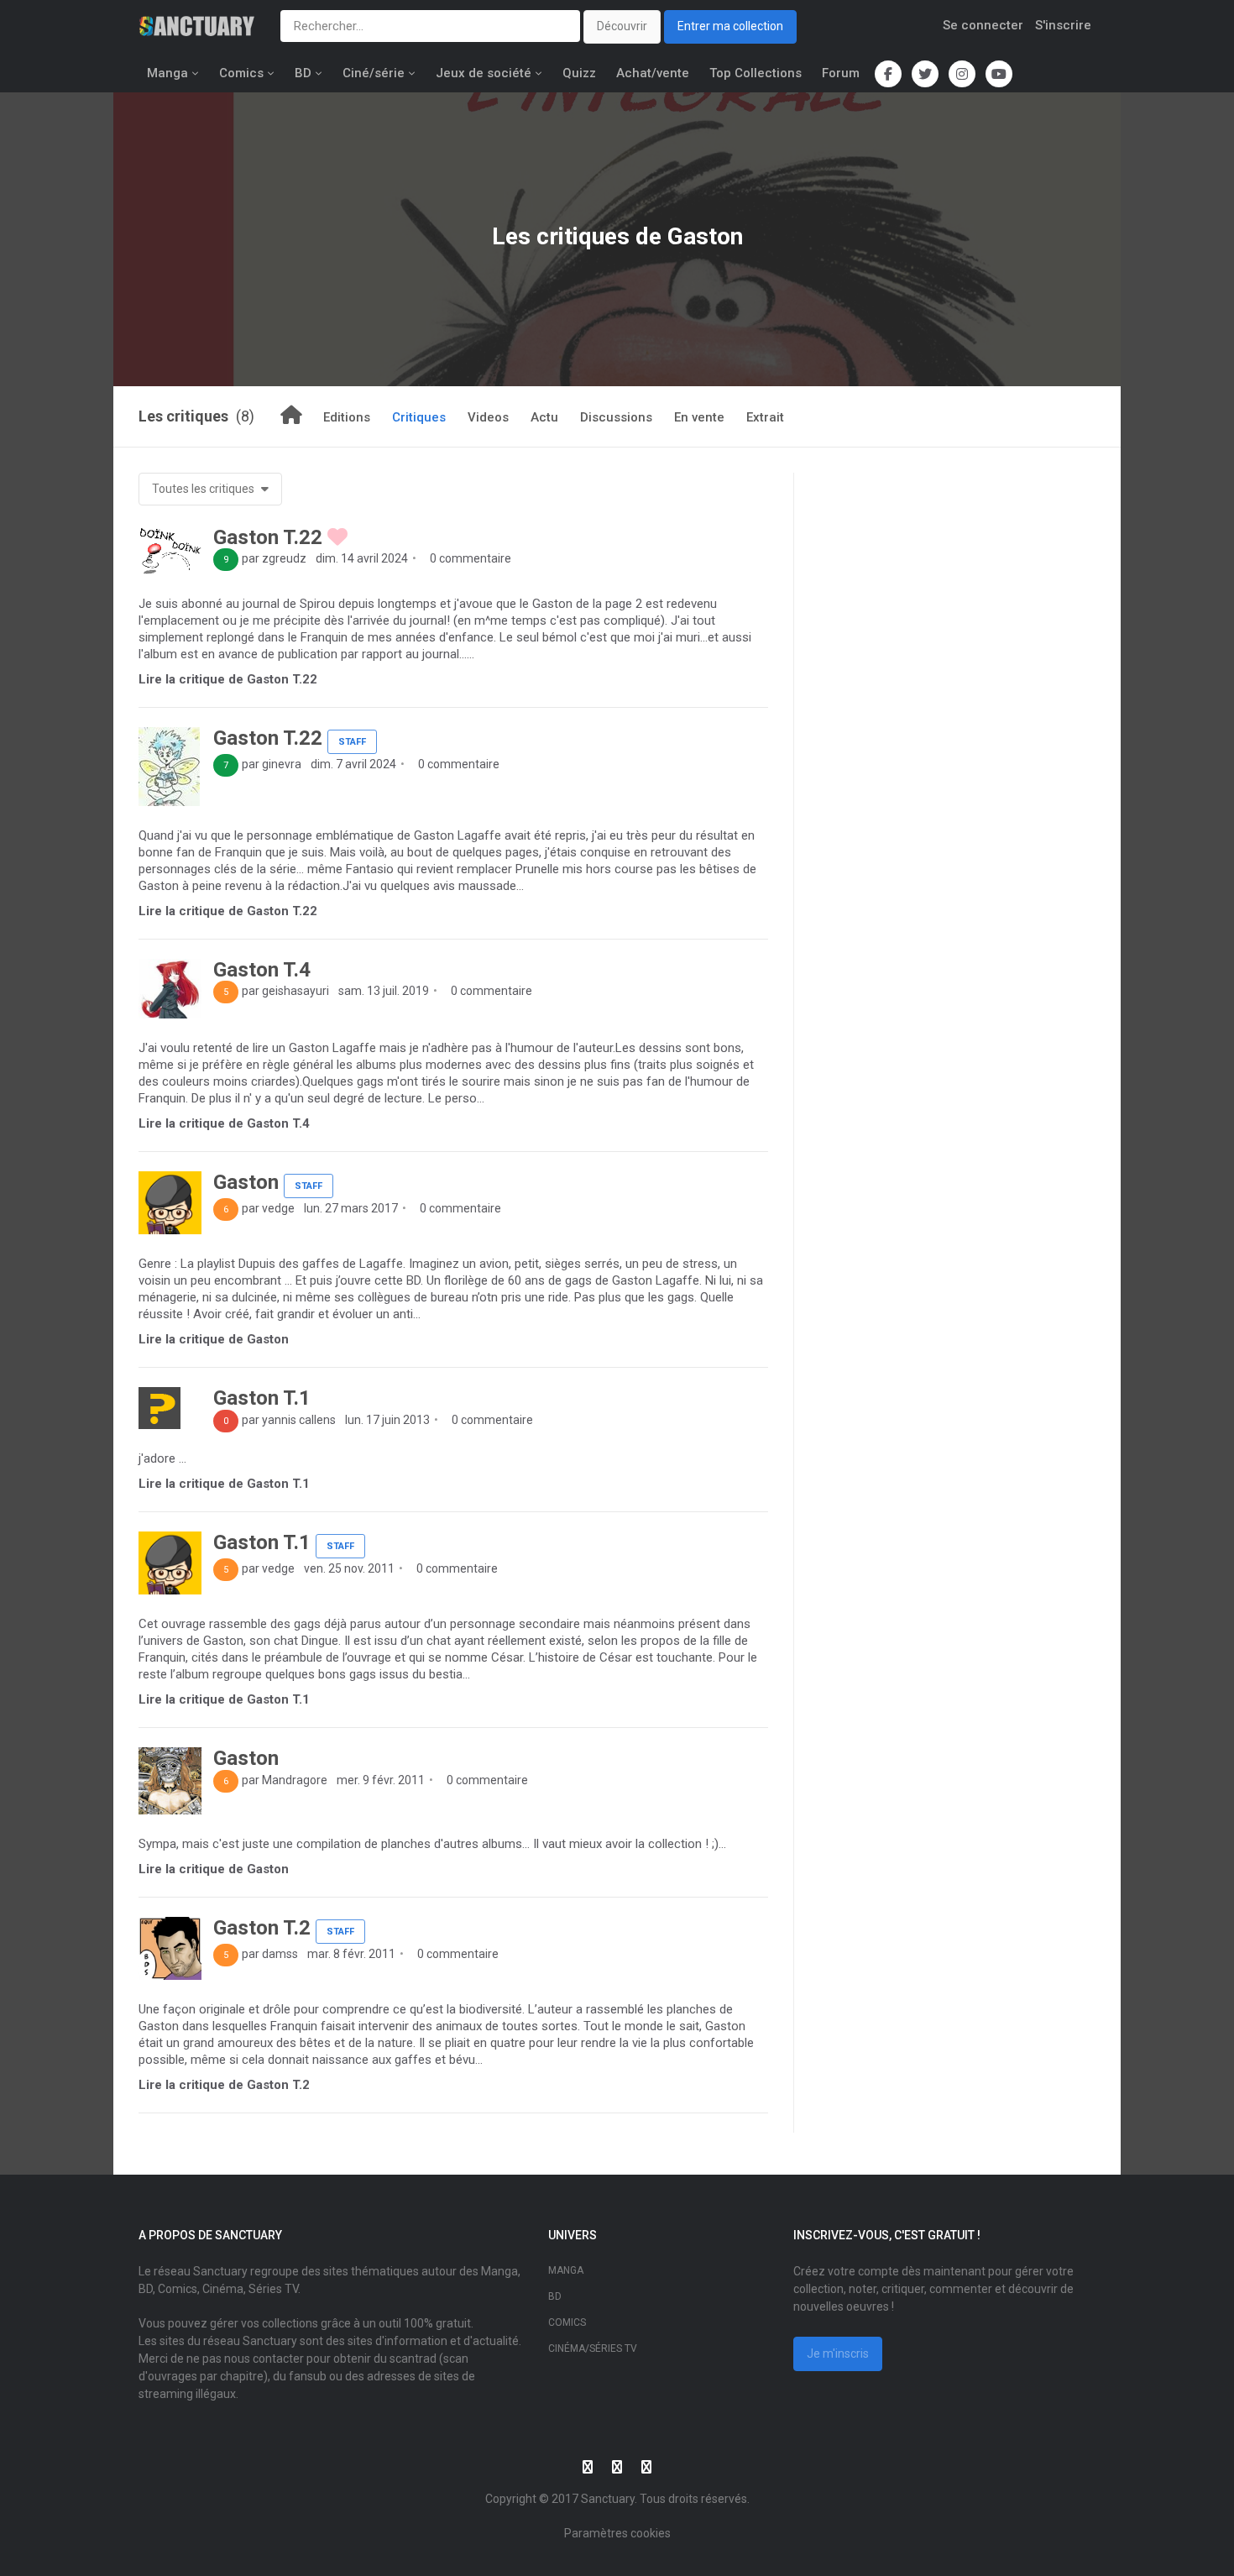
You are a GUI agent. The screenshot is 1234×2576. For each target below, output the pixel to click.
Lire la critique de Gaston (214, 1339)
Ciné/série (374, 73)
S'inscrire (1063, 25)
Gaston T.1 (262, 1398)
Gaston (246, 1182)
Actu (544, 417)
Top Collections (756, 73)
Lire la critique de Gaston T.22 (228, 679)
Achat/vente (653, 73)
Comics (241, 73)
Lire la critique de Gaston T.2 (224, 2085)
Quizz (579, 73)
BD (303, 73)
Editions (347, 417)
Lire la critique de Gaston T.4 (224, 1123)
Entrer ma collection (730, 26)
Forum (841, 73)
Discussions (616, 417)
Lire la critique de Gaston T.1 (224, 1484)
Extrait (765, 417)
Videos (488, 417)
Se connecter (983, 25)
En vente (699, 417)
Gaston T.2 (262, 1928)
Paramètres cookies (617, 2533)
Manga (167, 73)
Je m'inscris (838, 2353)
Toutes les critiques (204, 489)
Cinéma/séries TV (593, 2348)
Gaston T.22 (268, 537)
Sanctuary (608, 2499)
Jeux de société (484, 73)
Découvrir (622, 26)
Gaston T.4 (262, 970)
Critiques (419, 417)
